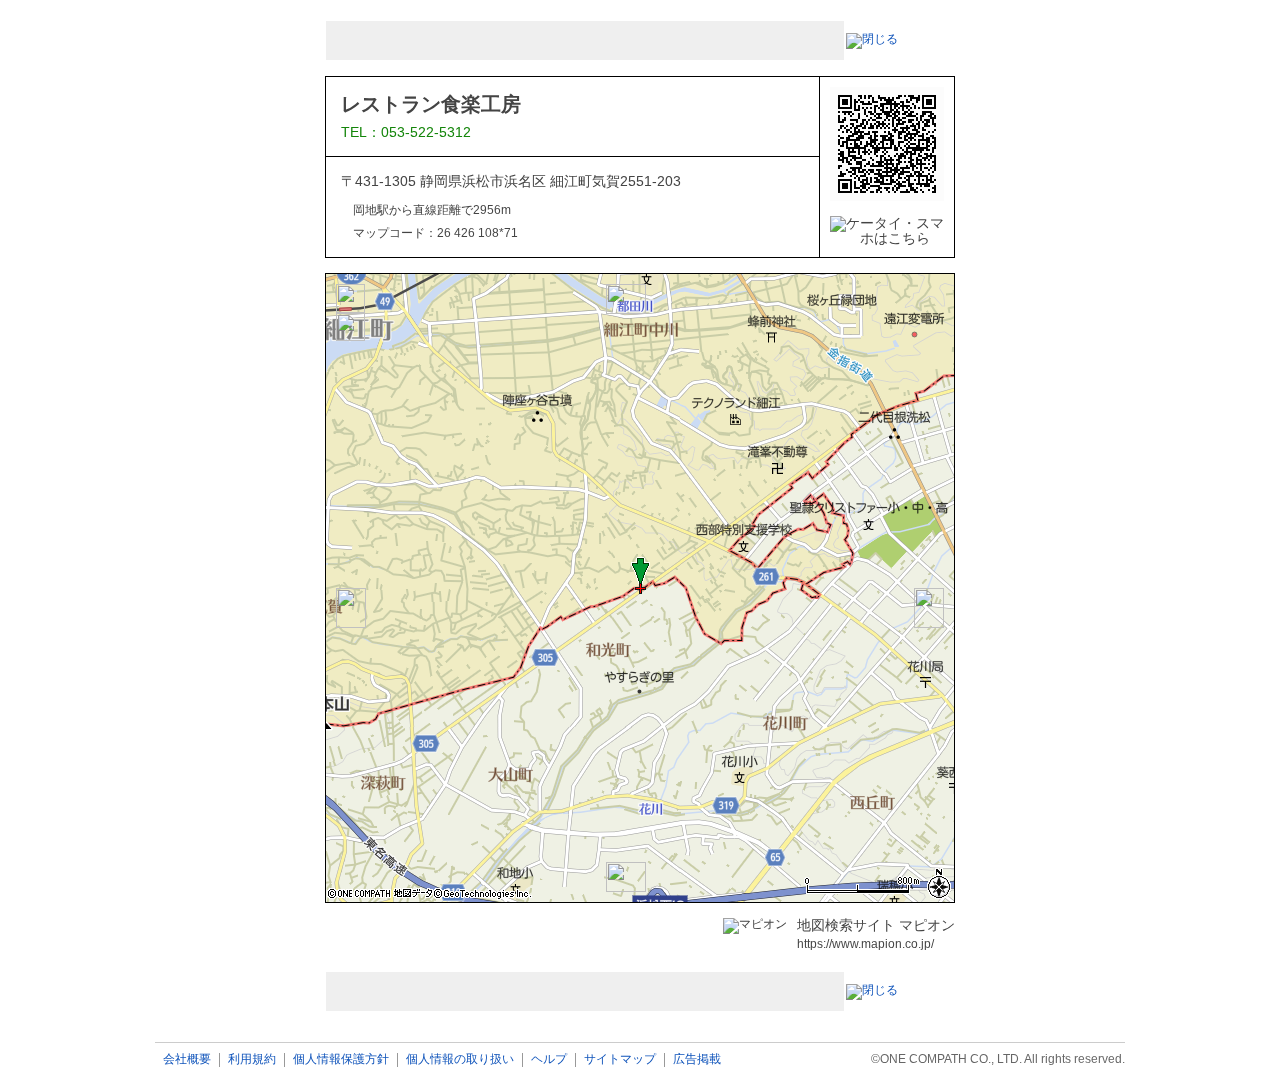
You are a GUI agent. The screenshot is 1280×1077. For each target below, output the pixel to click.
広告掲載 (697, 1059)
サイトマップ (620, 1059)
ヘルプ (549, 1059)
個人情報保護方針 (341, 1059)
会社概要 (187, 1059)
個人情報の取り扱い (460, 1059)
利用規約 (252, 1059)
